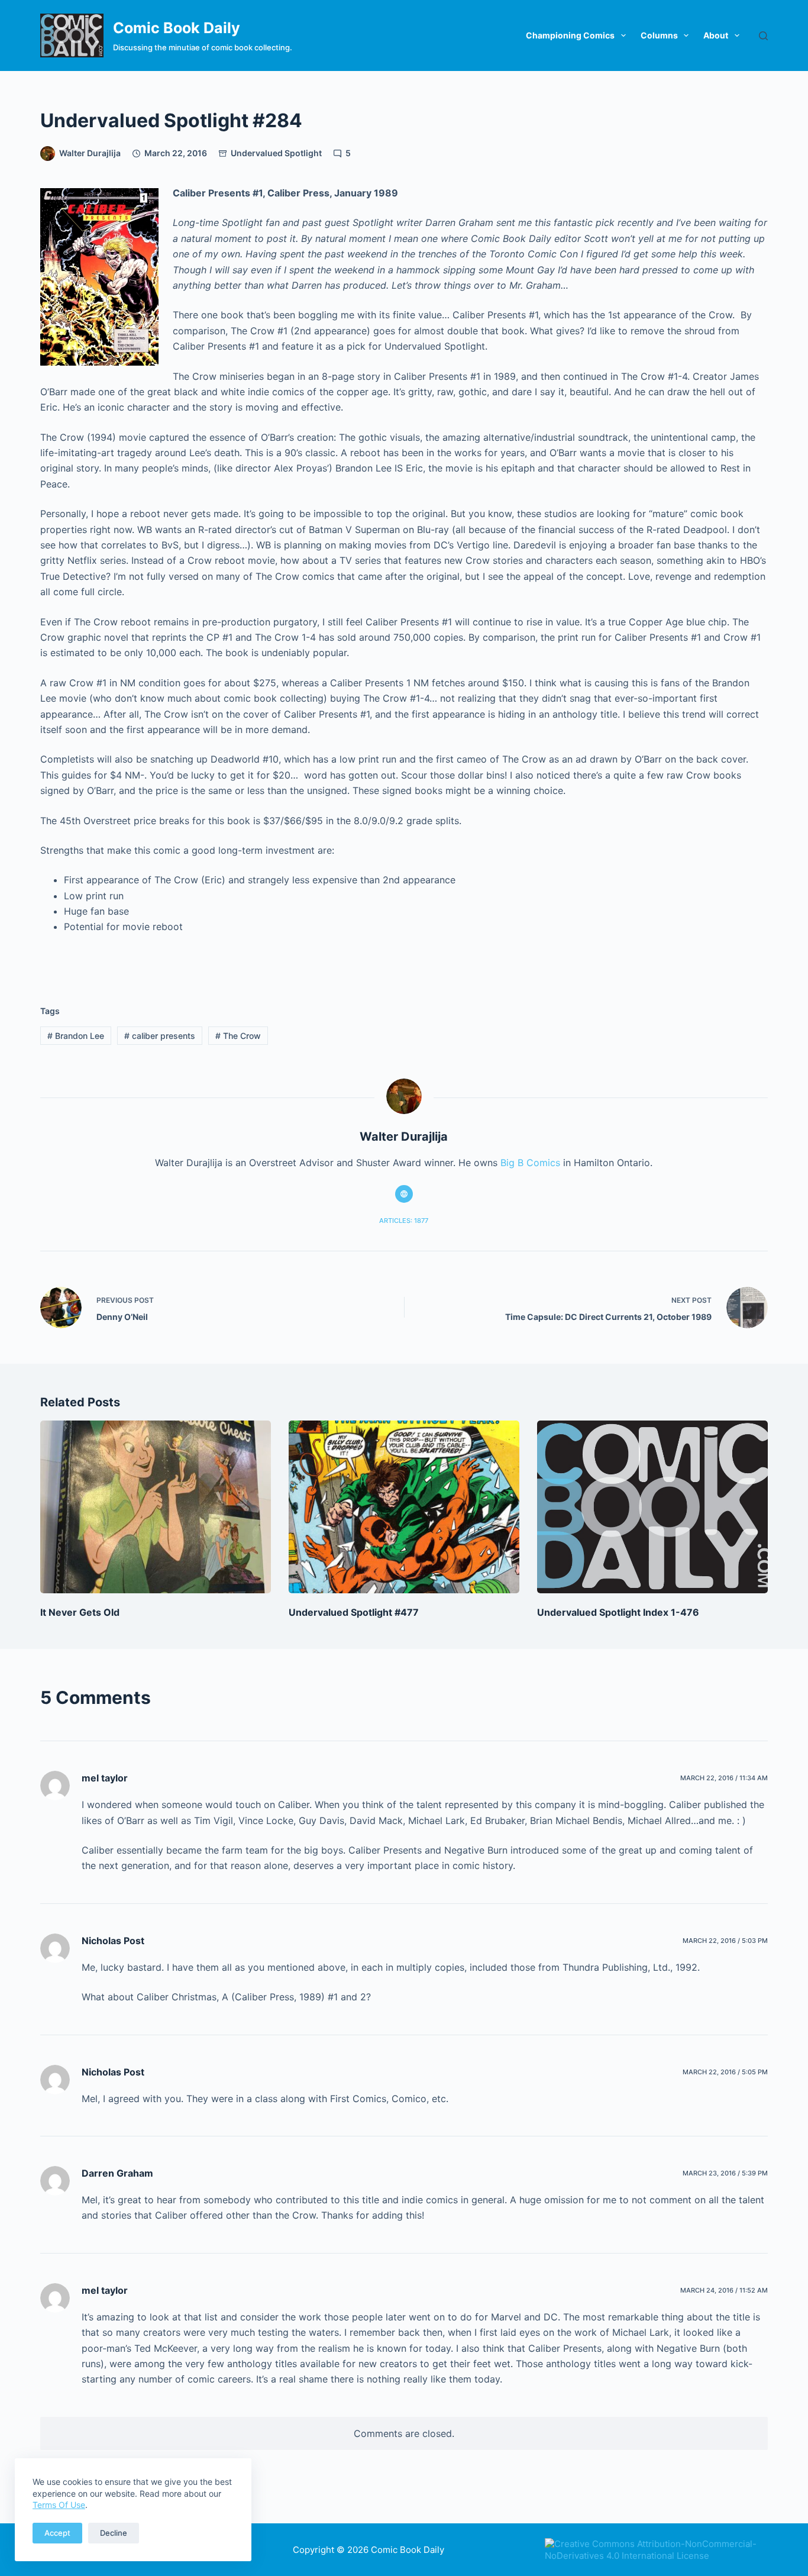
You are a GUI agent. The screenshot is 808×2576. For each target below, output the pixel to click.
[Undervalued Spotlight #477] (404, 1507)
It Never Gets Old (80, 1612)
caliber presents (160, 1036)
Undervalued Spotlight (276, 153)
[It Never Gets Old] (156, 1507)
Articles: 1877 (404, 1221)
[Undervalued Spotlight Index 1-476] (652, 1507)
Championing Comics (570, 35)
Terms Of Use (59, 2505)
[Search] (763, 36)
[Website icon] (404, 1194)
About (716, 35)
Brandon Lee (76, 1036)
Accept (57, 2533)
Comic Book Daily (177, 28)
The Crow (238, 1036)
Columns (659, 35)
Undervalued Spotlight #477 (354, 1612)
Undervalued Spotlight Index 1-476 (618, 1612)
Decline (114, 2533)
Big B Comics (530, 1163)
